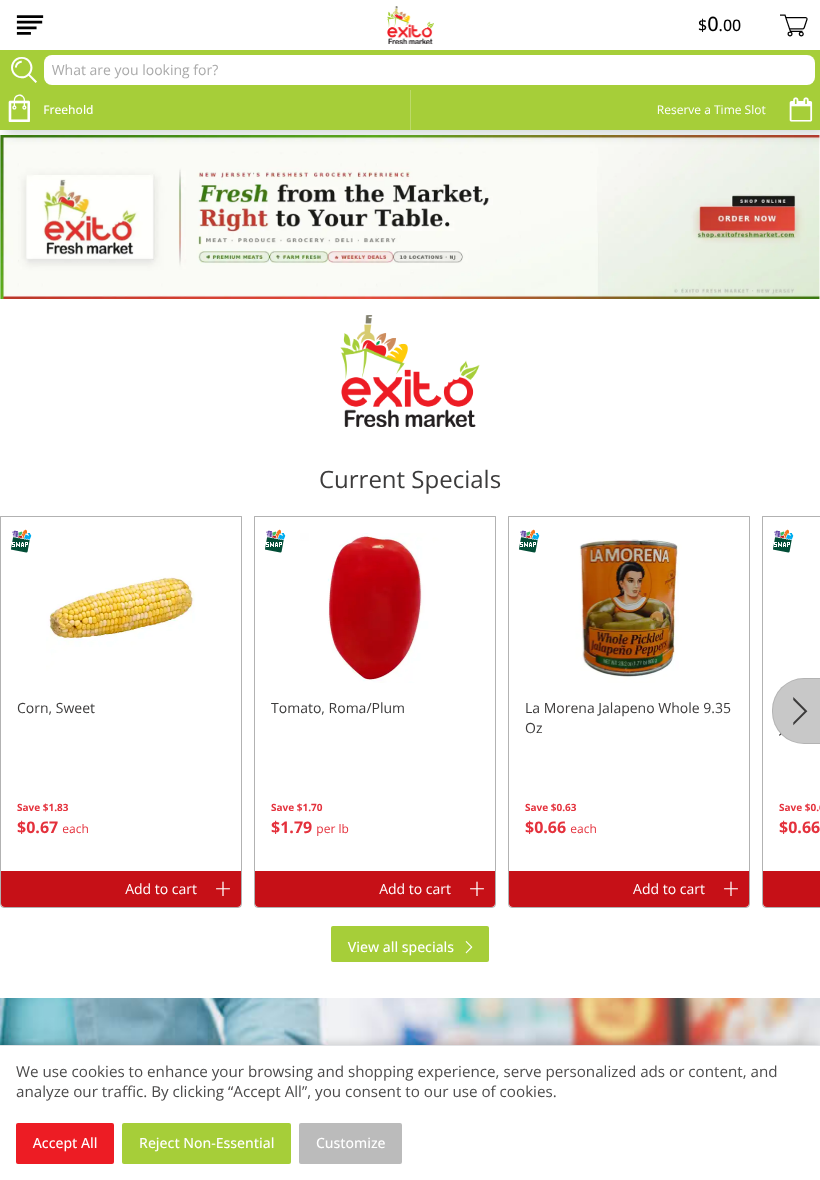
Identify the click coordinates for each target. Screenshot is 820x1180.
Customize (351, 1143)
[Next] (796, 711)
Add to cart (161, 889)
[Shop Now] (30, 25)
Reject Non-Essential (206, 1143)
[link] (410, 217)
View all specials (401, 947)
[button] (121, 694)
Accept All (65, 1143)
